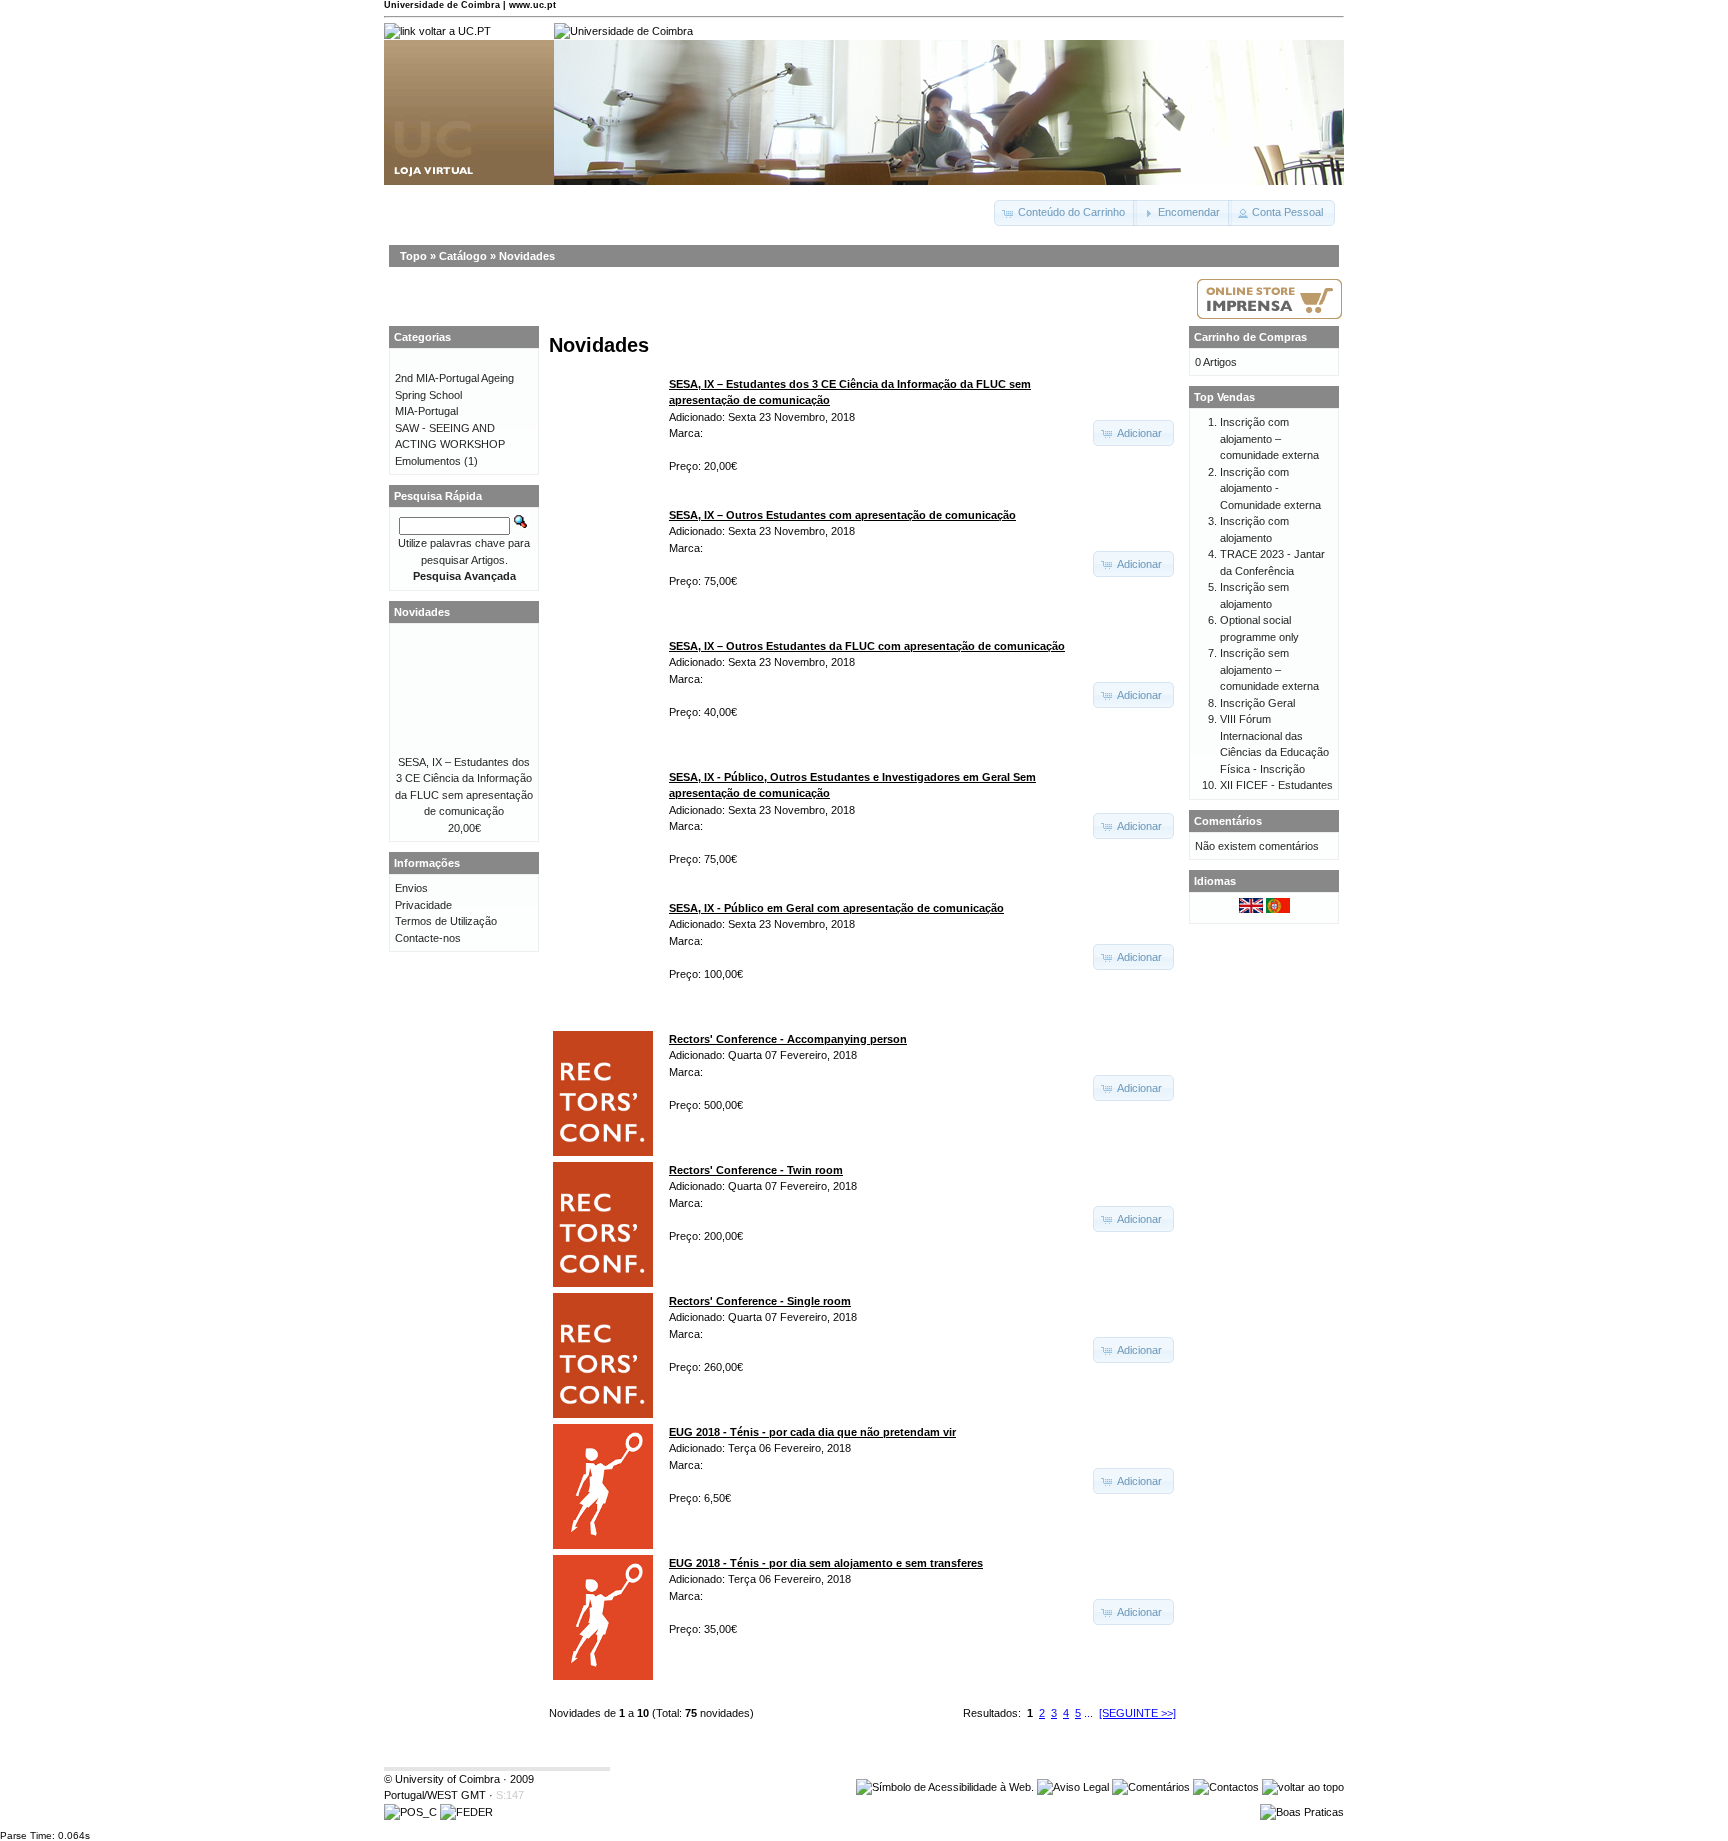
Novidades (527, 256)
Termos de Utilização (446, 921)
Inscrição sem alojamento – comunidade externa (1269, 669)
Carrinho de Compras (1250, 337)
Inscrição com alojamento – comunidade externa (1269, 438)
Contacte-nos (428, 938)
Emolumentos (428, 461)
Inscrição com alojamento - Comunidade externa (1270, 488)
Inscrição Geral (1257, 703)
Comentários (1228, 821)
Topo (413, 256)
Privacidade (423, 905)
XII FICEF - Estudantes (1276, 785)
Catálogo (463, 256)
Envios (411, 888)
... (1088, 1713)
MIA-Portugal (426, 411)
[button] (1065, 213)
